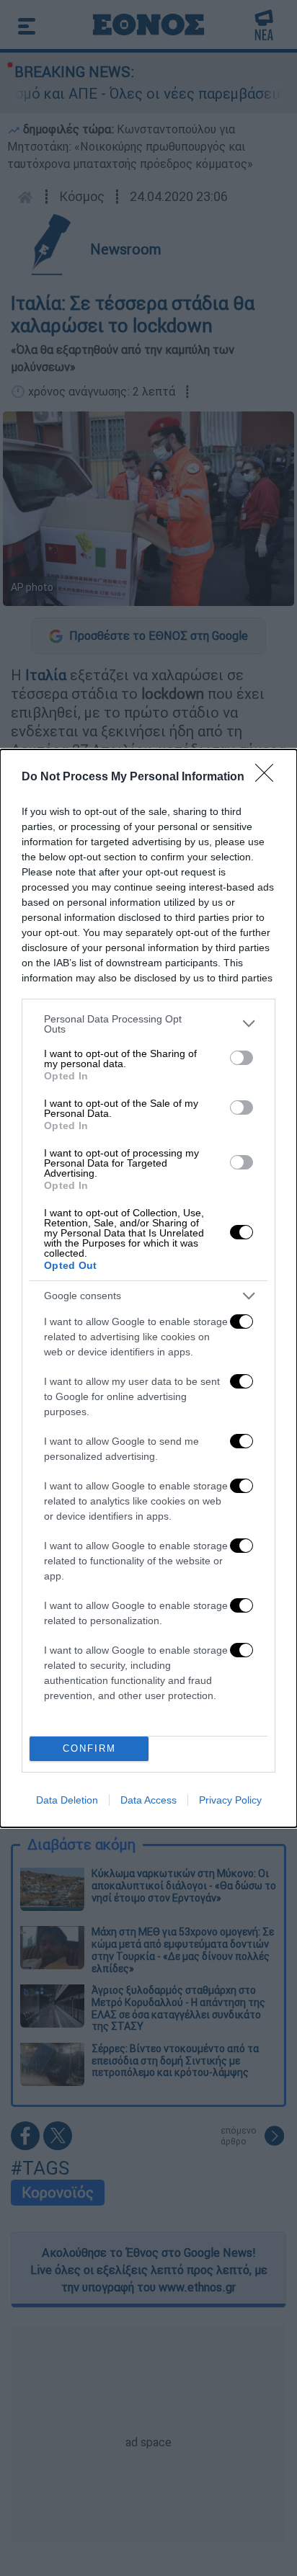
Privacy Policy (230, 1800)
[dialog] (148, 1288)
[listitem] (148, 1024)
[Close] (269, 777)
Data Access (148, 1800)
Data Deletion (67, 1800)
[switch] (241, 1058)
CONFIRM (89, 1748)
